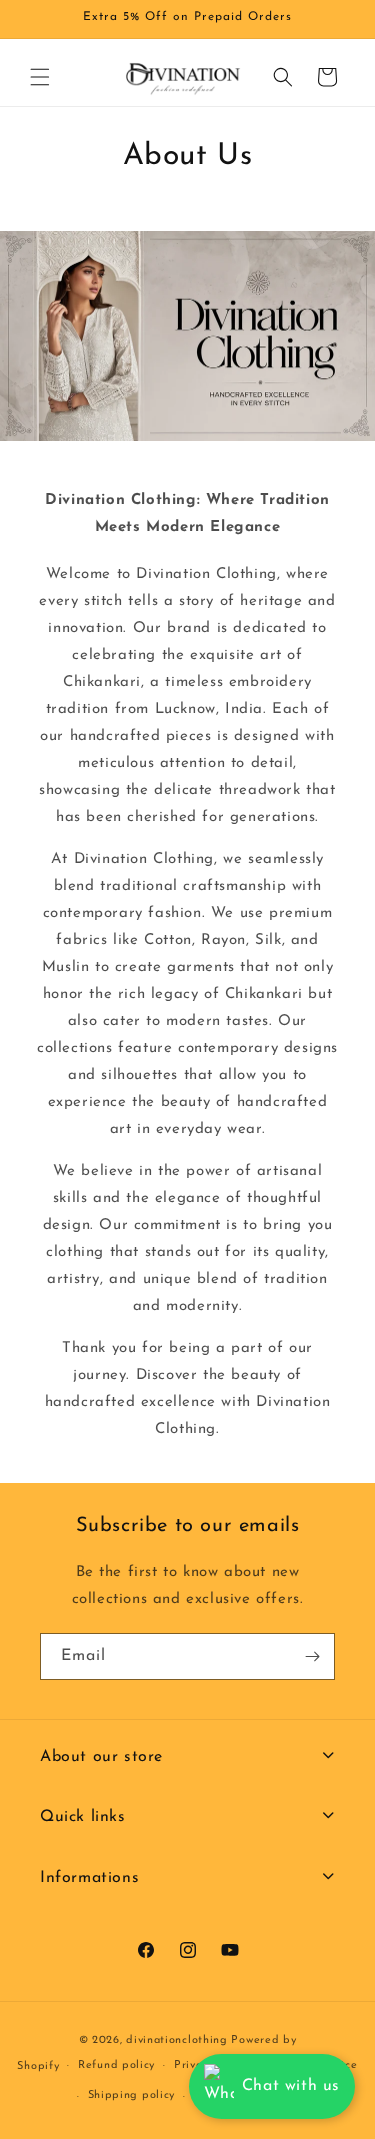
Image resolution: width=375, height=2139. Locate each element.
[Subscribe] (312, 1656)
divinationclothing (177, 2040)
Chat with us (291, 2086)
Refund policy (116, 2065)
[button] (40, 77)
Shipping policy (132, 2095)
